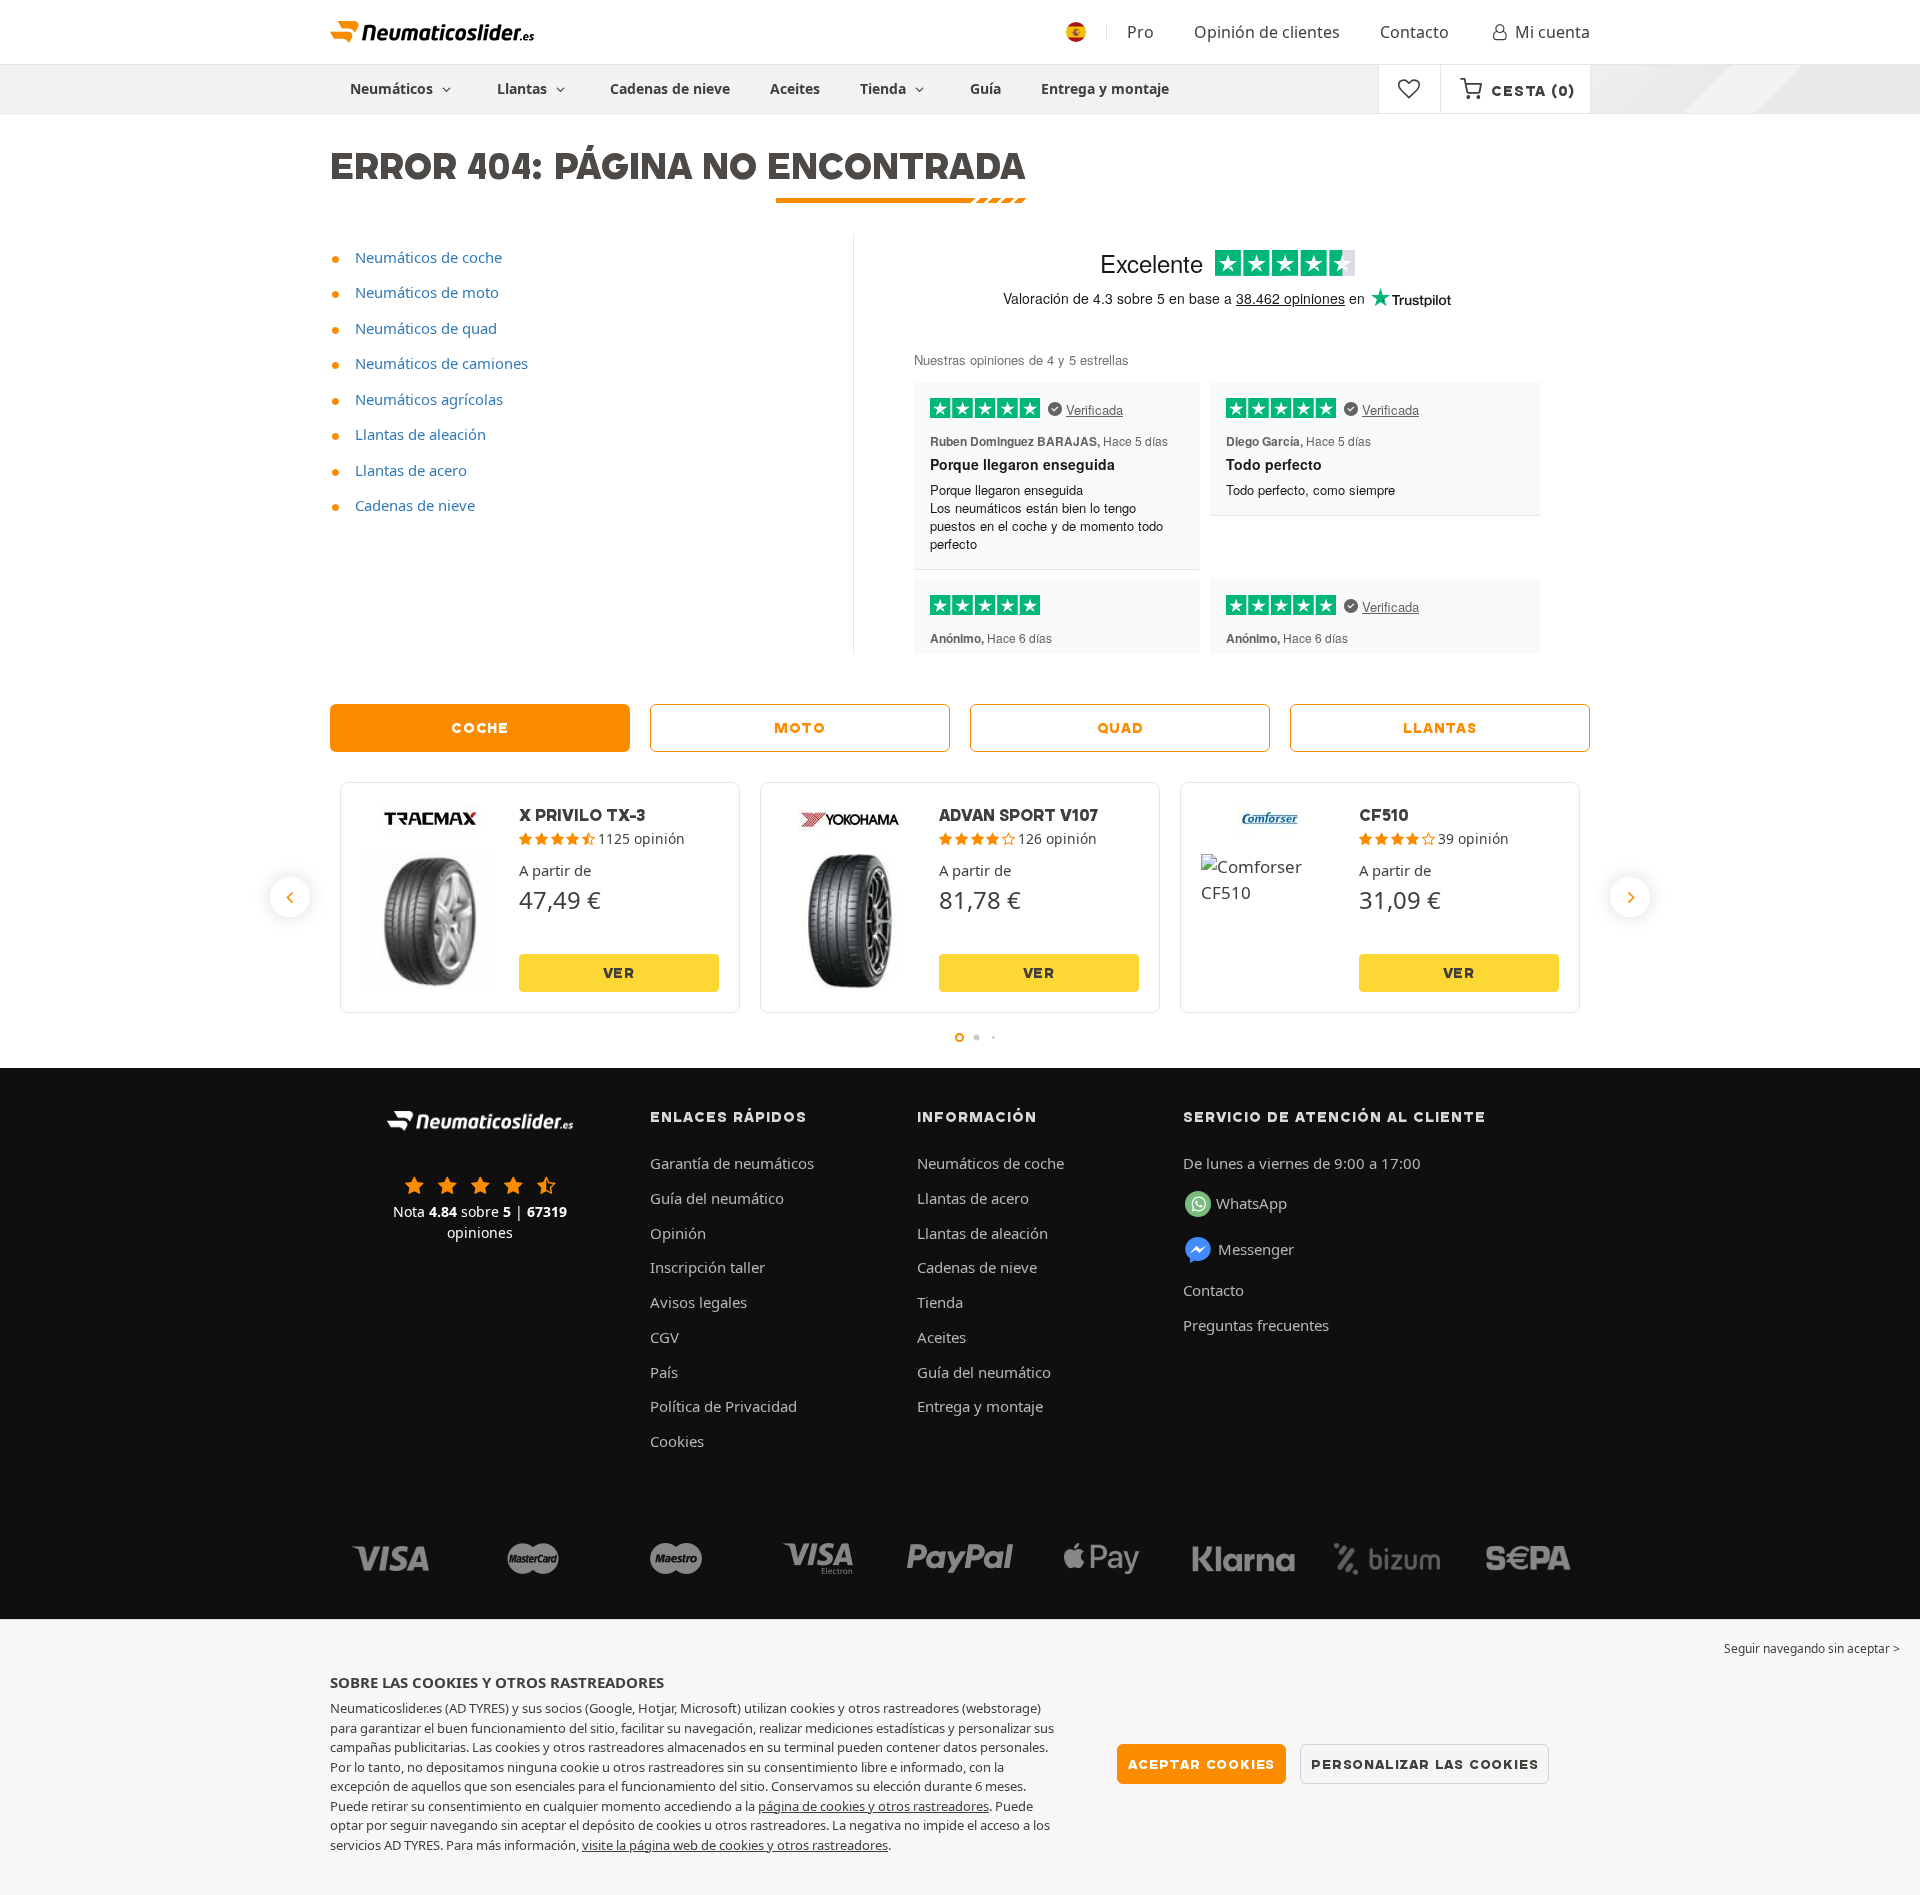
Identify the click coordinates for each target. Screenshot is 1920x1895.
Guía (985, 88)
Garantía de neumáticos (732, 1163)
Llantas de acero (409, 470)
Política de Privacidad (723, 1406)
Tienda (885, 88)
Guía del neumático (717, 1198)
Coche (480, 728)
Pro (1140, 32)
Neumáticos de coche (426, 257)
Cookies (677, 1441)
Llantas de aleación (418, 434)
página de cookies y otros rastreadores (873, 1806)
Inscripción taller (707, 1267)
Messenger (1256, 1249)
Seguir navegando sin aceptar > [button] (1812, 1648)
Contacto (1414, 32)
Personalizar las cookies (1424, 1764)
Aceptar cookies (1201, 1764)
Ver (619, 973)
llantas (1439, 728)
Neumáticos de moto (425, 292)
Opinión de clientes (1267, 32)
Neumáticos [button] (393, 88)
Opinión (678, 1233)
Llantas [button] (524, 88)
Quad (1120, 728)
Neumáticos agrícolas (427, 399)
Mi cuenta (1552, 32)
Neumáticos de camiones (439, 363)
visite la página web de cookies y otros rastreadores (735, 1845)
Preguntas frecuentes (1256, 1325)
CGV (664, 1337)
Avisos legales (698, 1302)
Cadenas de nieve (670, 88)
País (664, 1372)
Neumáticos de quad (424, 328)
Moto (800, 728)
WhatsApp (1251, 1203)
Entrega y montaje (1105, 88)
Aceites (795, 88)
